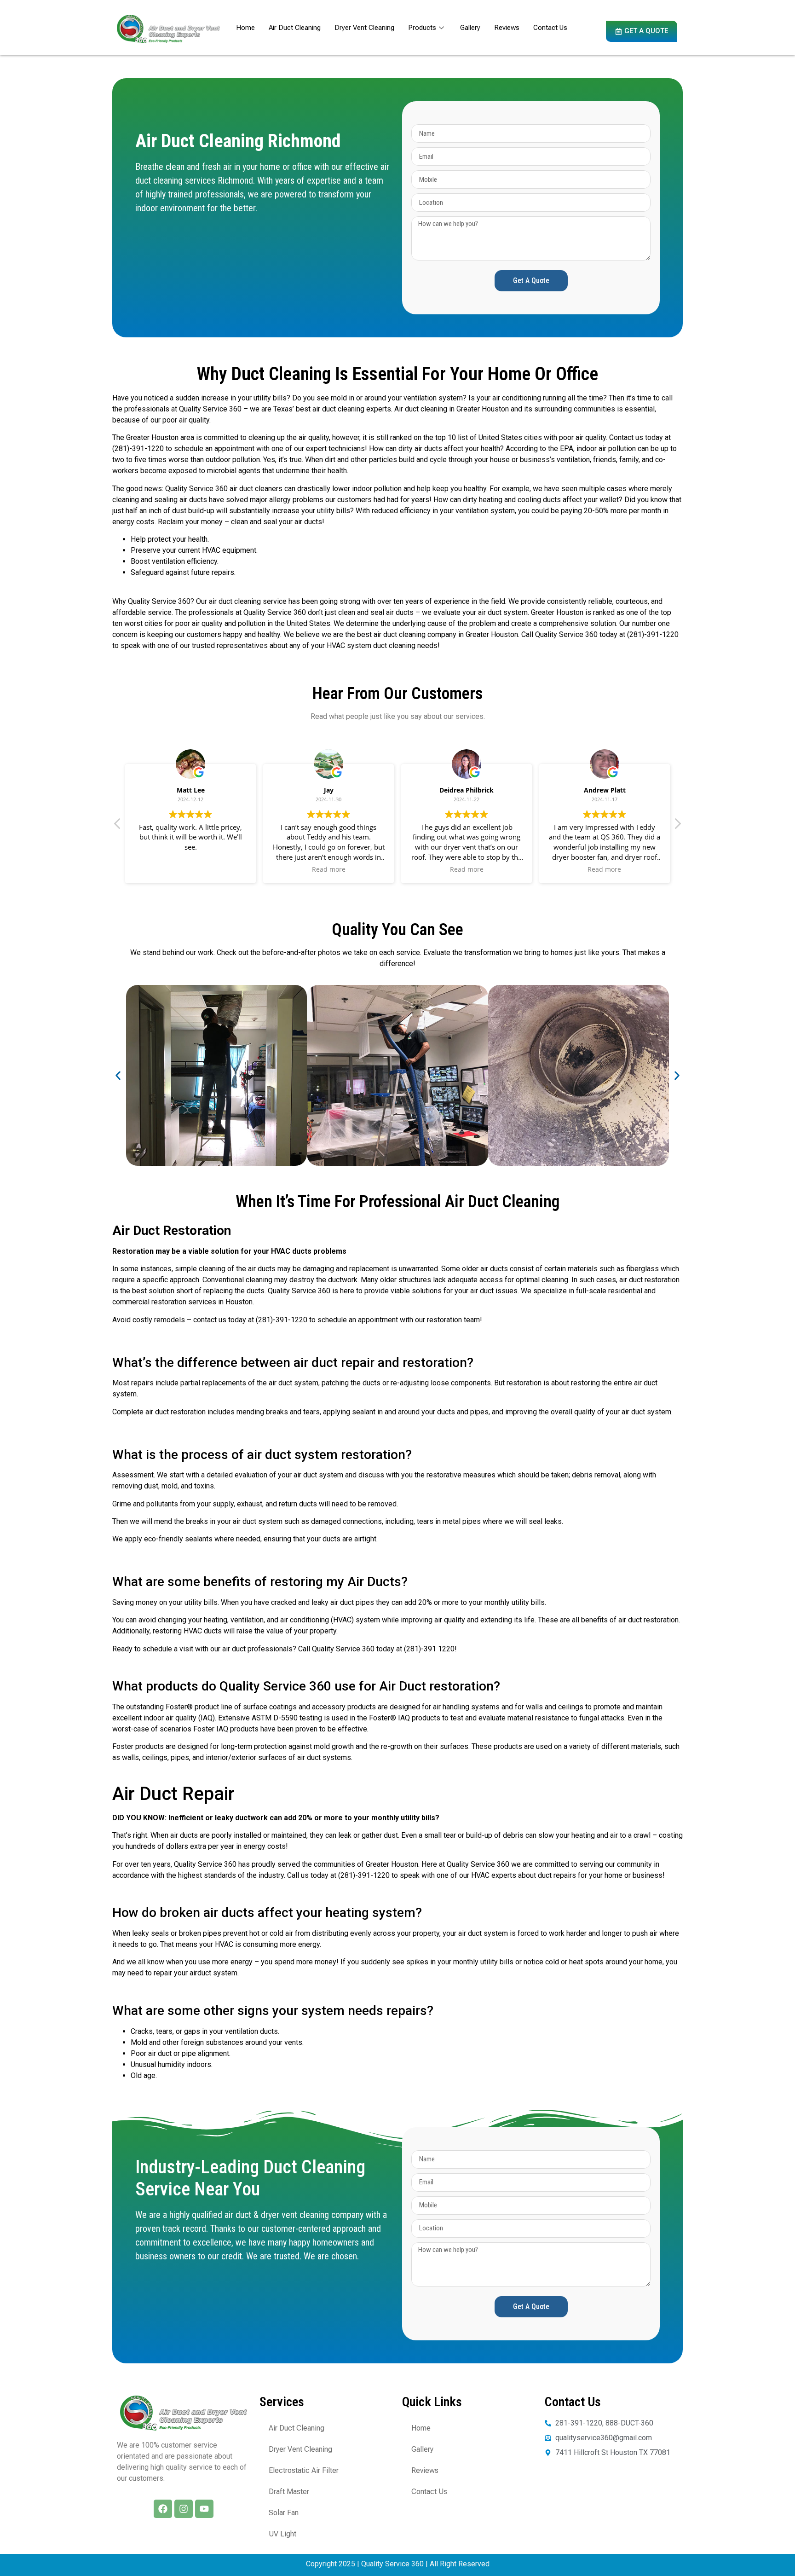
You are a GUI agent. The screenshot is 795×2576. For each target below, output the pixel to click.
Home (245, 28)
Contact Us (550, 28)
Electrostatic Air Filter (304, 2470)
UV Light (282, 2534)
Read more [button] (329, 869)
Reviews (507, 28)
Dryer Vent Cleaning (364, 28)
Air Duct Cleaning (295, 28)
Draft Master (289, 2492)
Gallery (470, 28)
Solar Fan (284, 2513)
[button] (677, 826)
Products (422, 28)
